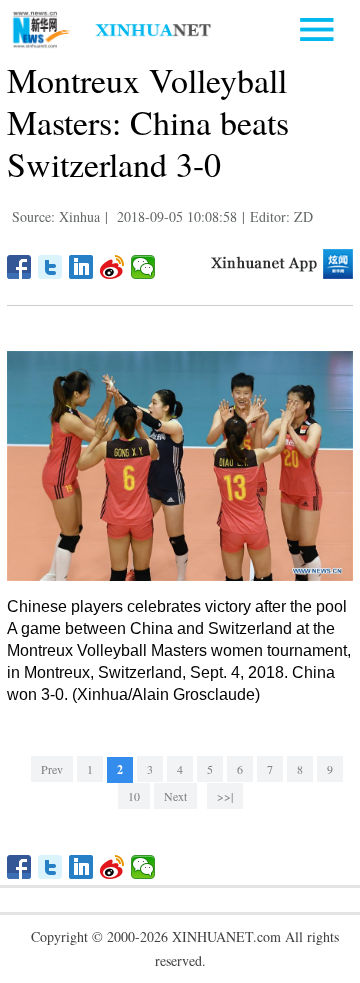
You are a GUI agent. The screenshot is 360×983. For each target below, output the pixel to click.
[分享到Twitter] (50, 267)
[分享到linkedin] (81, 267)
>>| (225, 796)
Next (175, 796)
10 (134, 796)
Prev (52, 769)
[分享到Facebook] (19, 267)
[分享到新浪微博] (112, 267)
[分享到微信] (143, 267)
